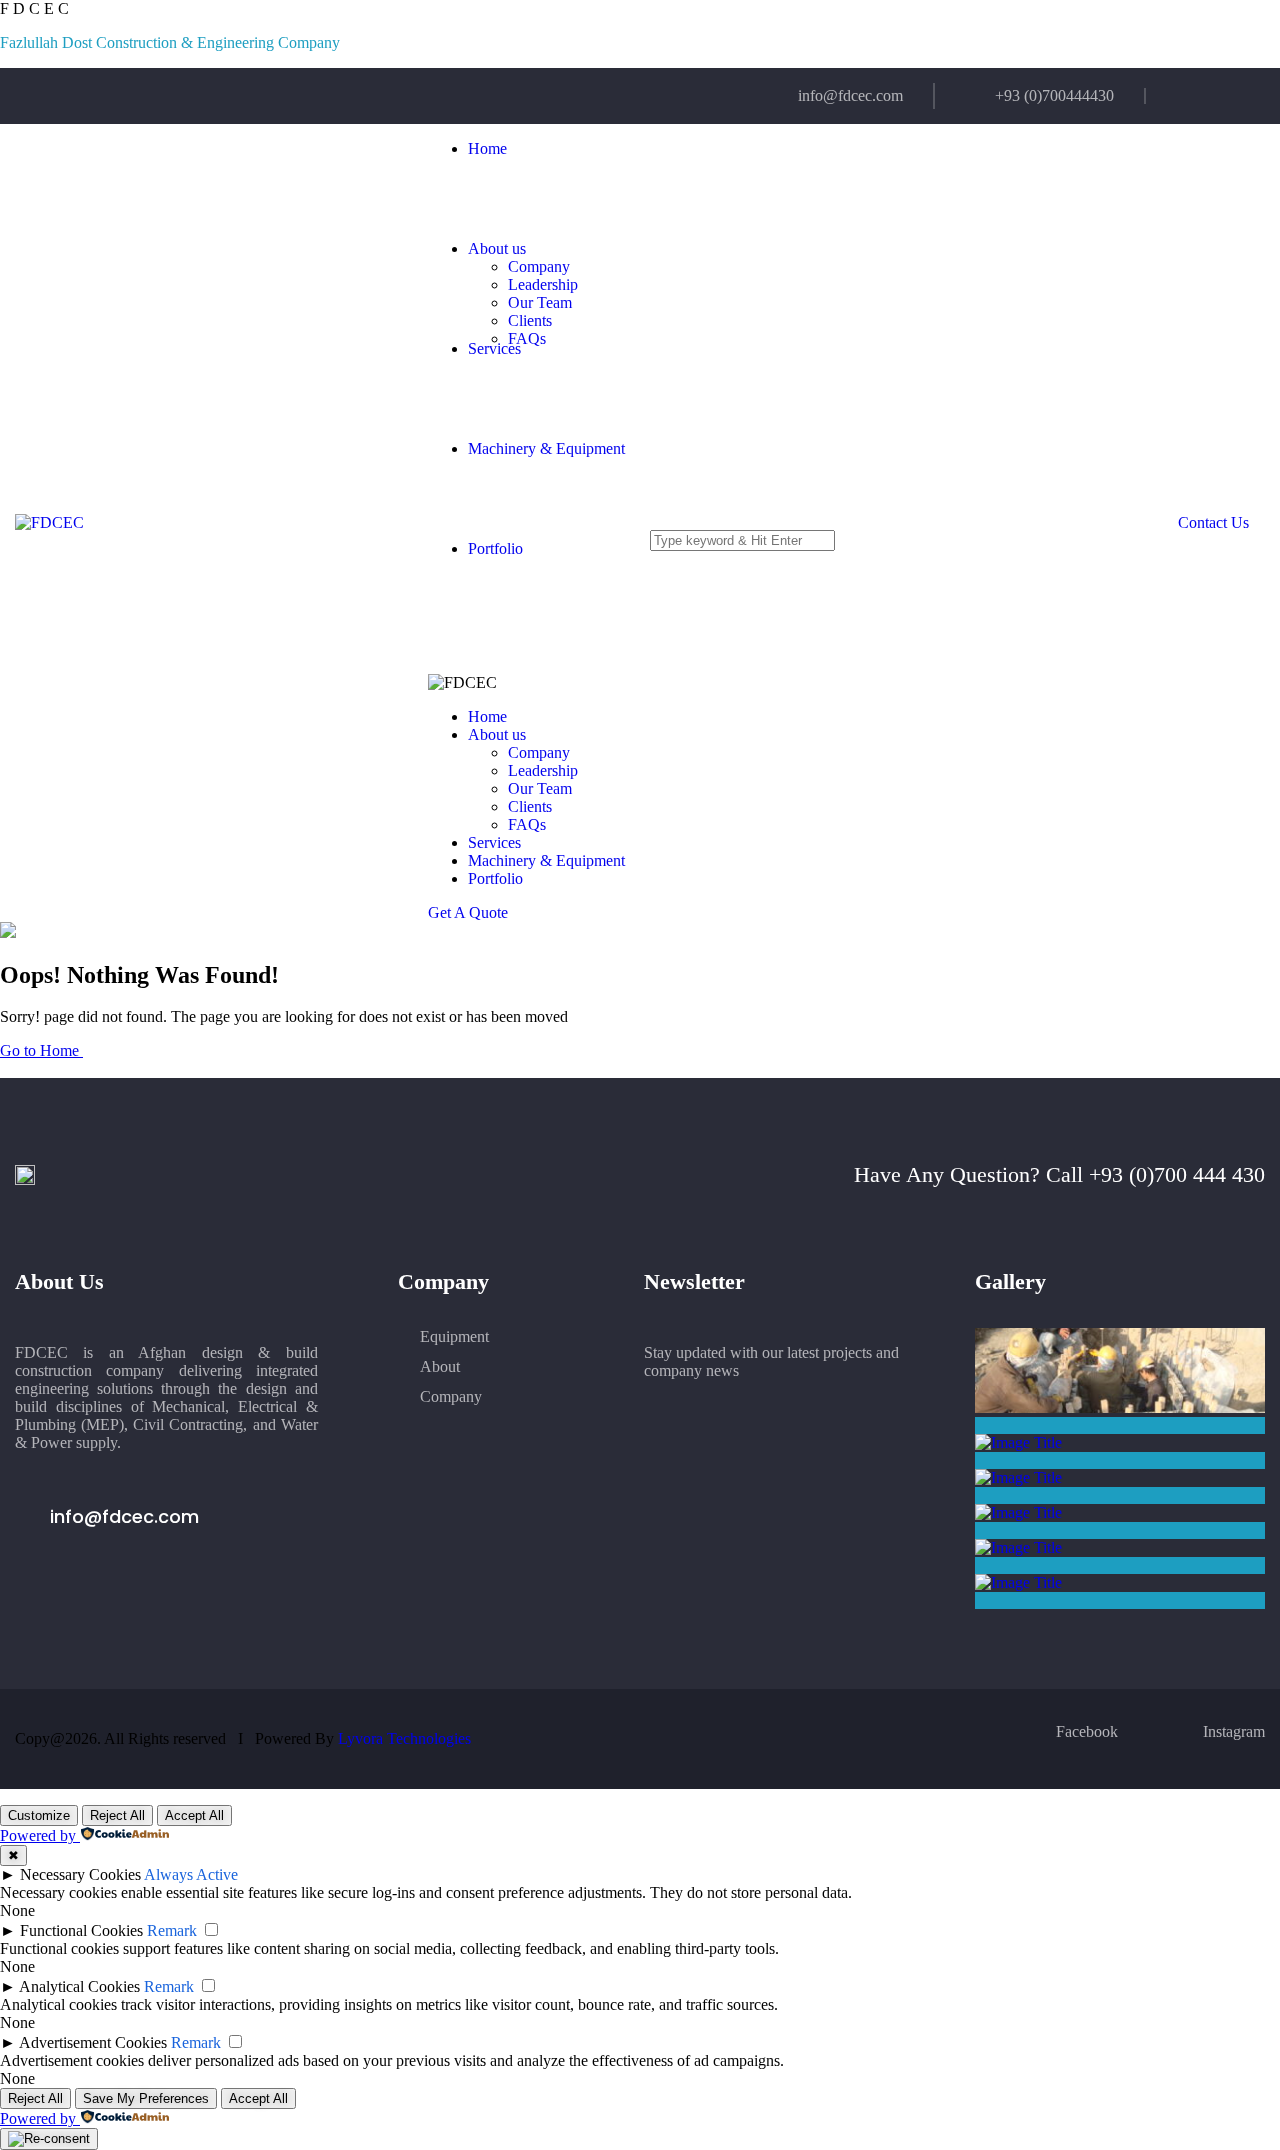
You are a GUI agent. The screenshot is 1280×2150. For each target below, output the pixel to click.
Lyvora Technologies (404, 1738)
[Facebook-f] (1184, 96)
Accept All (194, 1815)
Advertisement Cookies (93, 2042)
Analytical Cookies (79, 1986)
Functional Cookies (81, 1930)
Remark (172, 1930)
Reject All (117, 1815)
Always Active (191, 1874)
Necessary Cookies (80, 1874)
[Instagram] (1225, 96)
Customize (39, 1815)
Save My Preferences (146, 2098)
